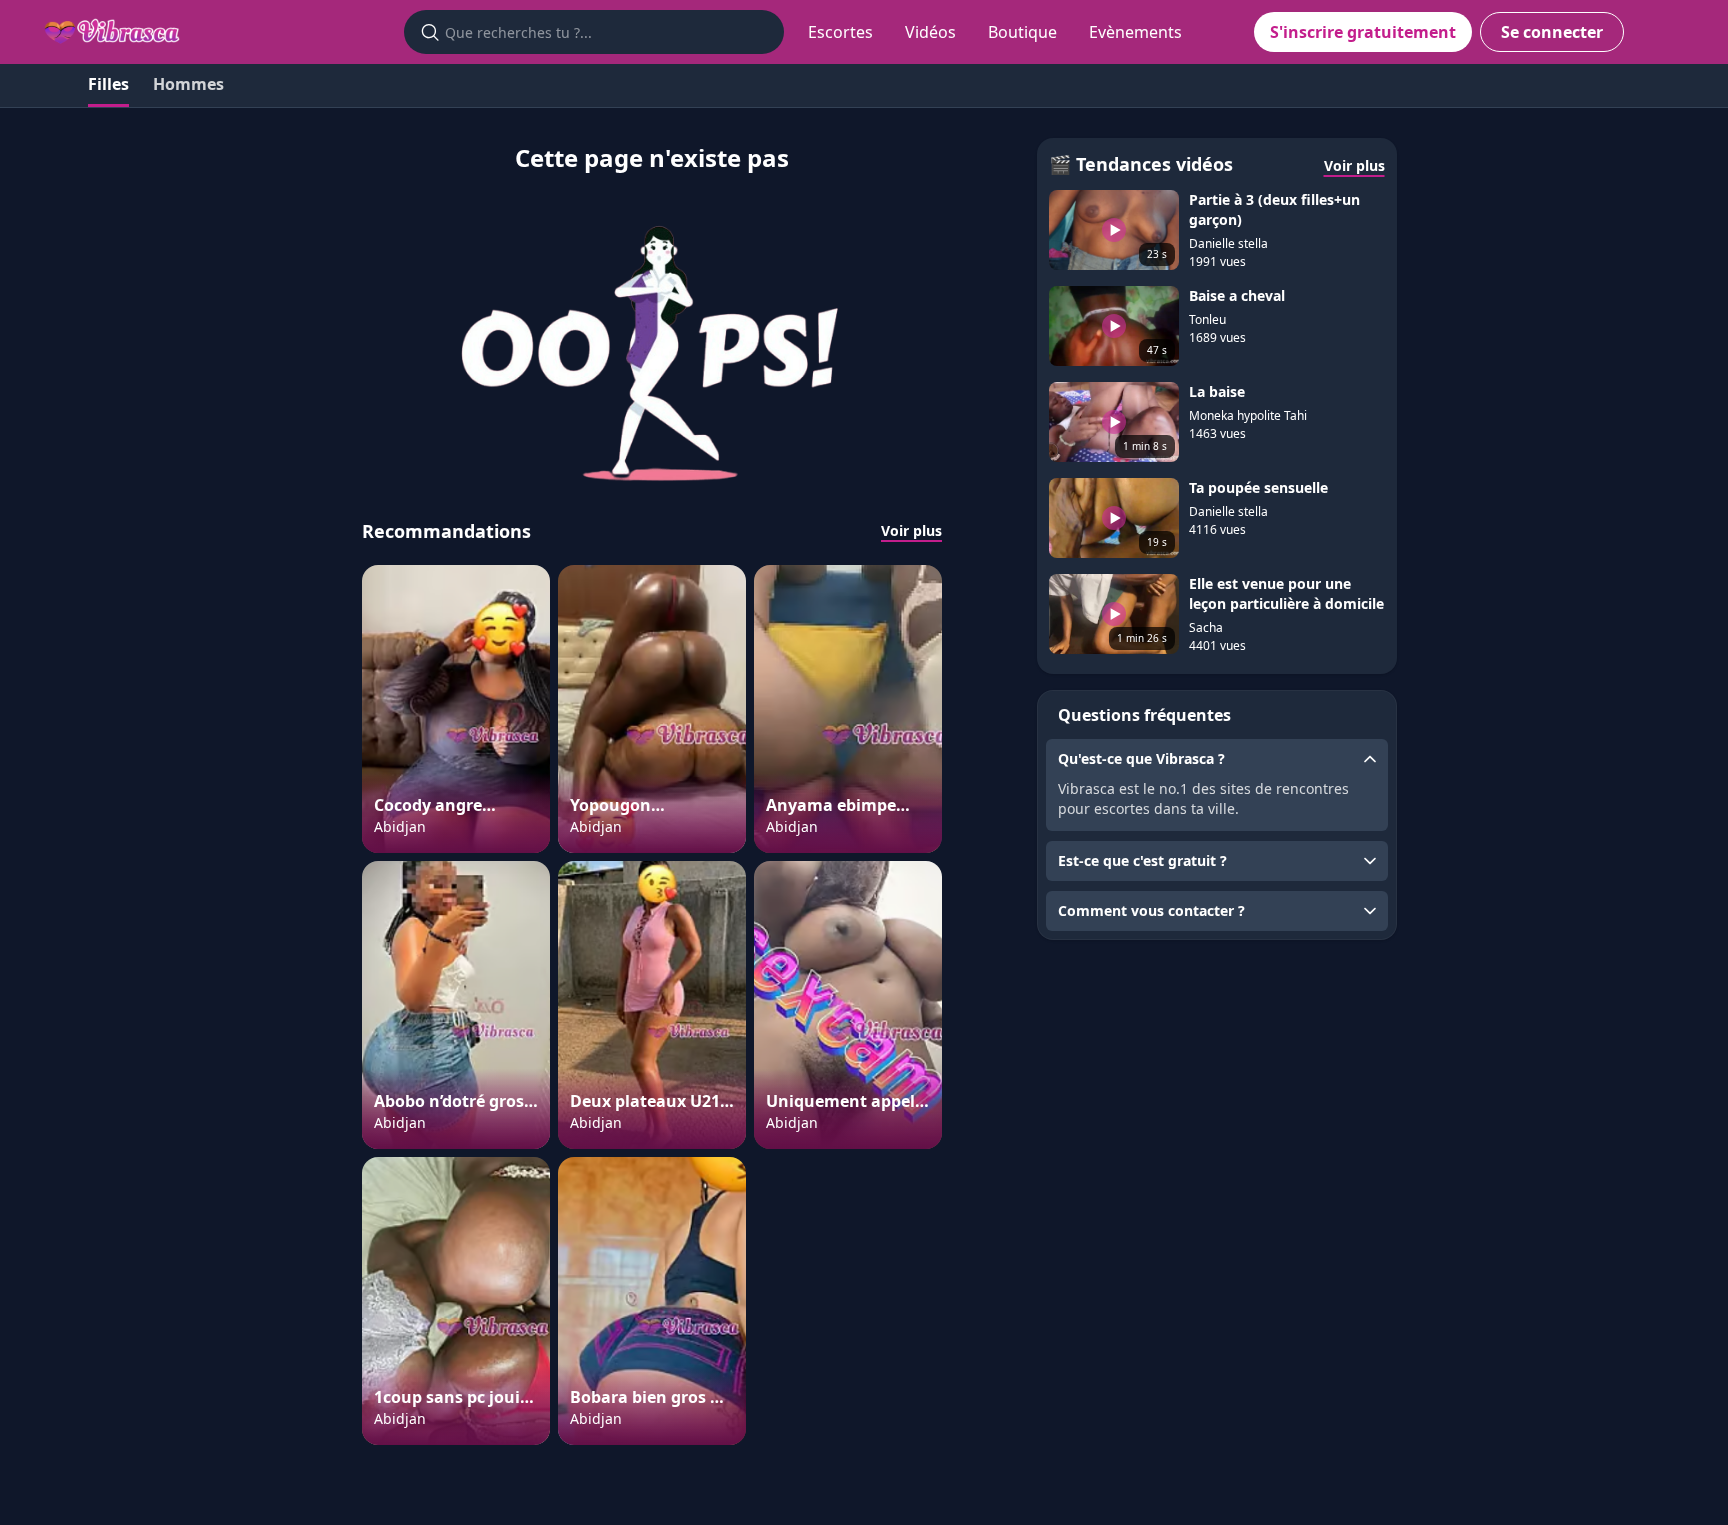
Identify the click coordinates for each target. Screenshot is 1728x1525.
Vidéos (930, 32)
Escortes (840, 32)
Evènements (1135, 32)
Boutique (1022, 32)
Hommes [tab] (188, 84)
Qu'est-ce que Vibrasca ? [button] (1141, 758)
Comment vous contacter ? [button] (1151, 910)
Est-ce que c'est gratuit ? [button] (1142, 860)
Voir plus (911, 530)
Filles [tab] (108, 84)
